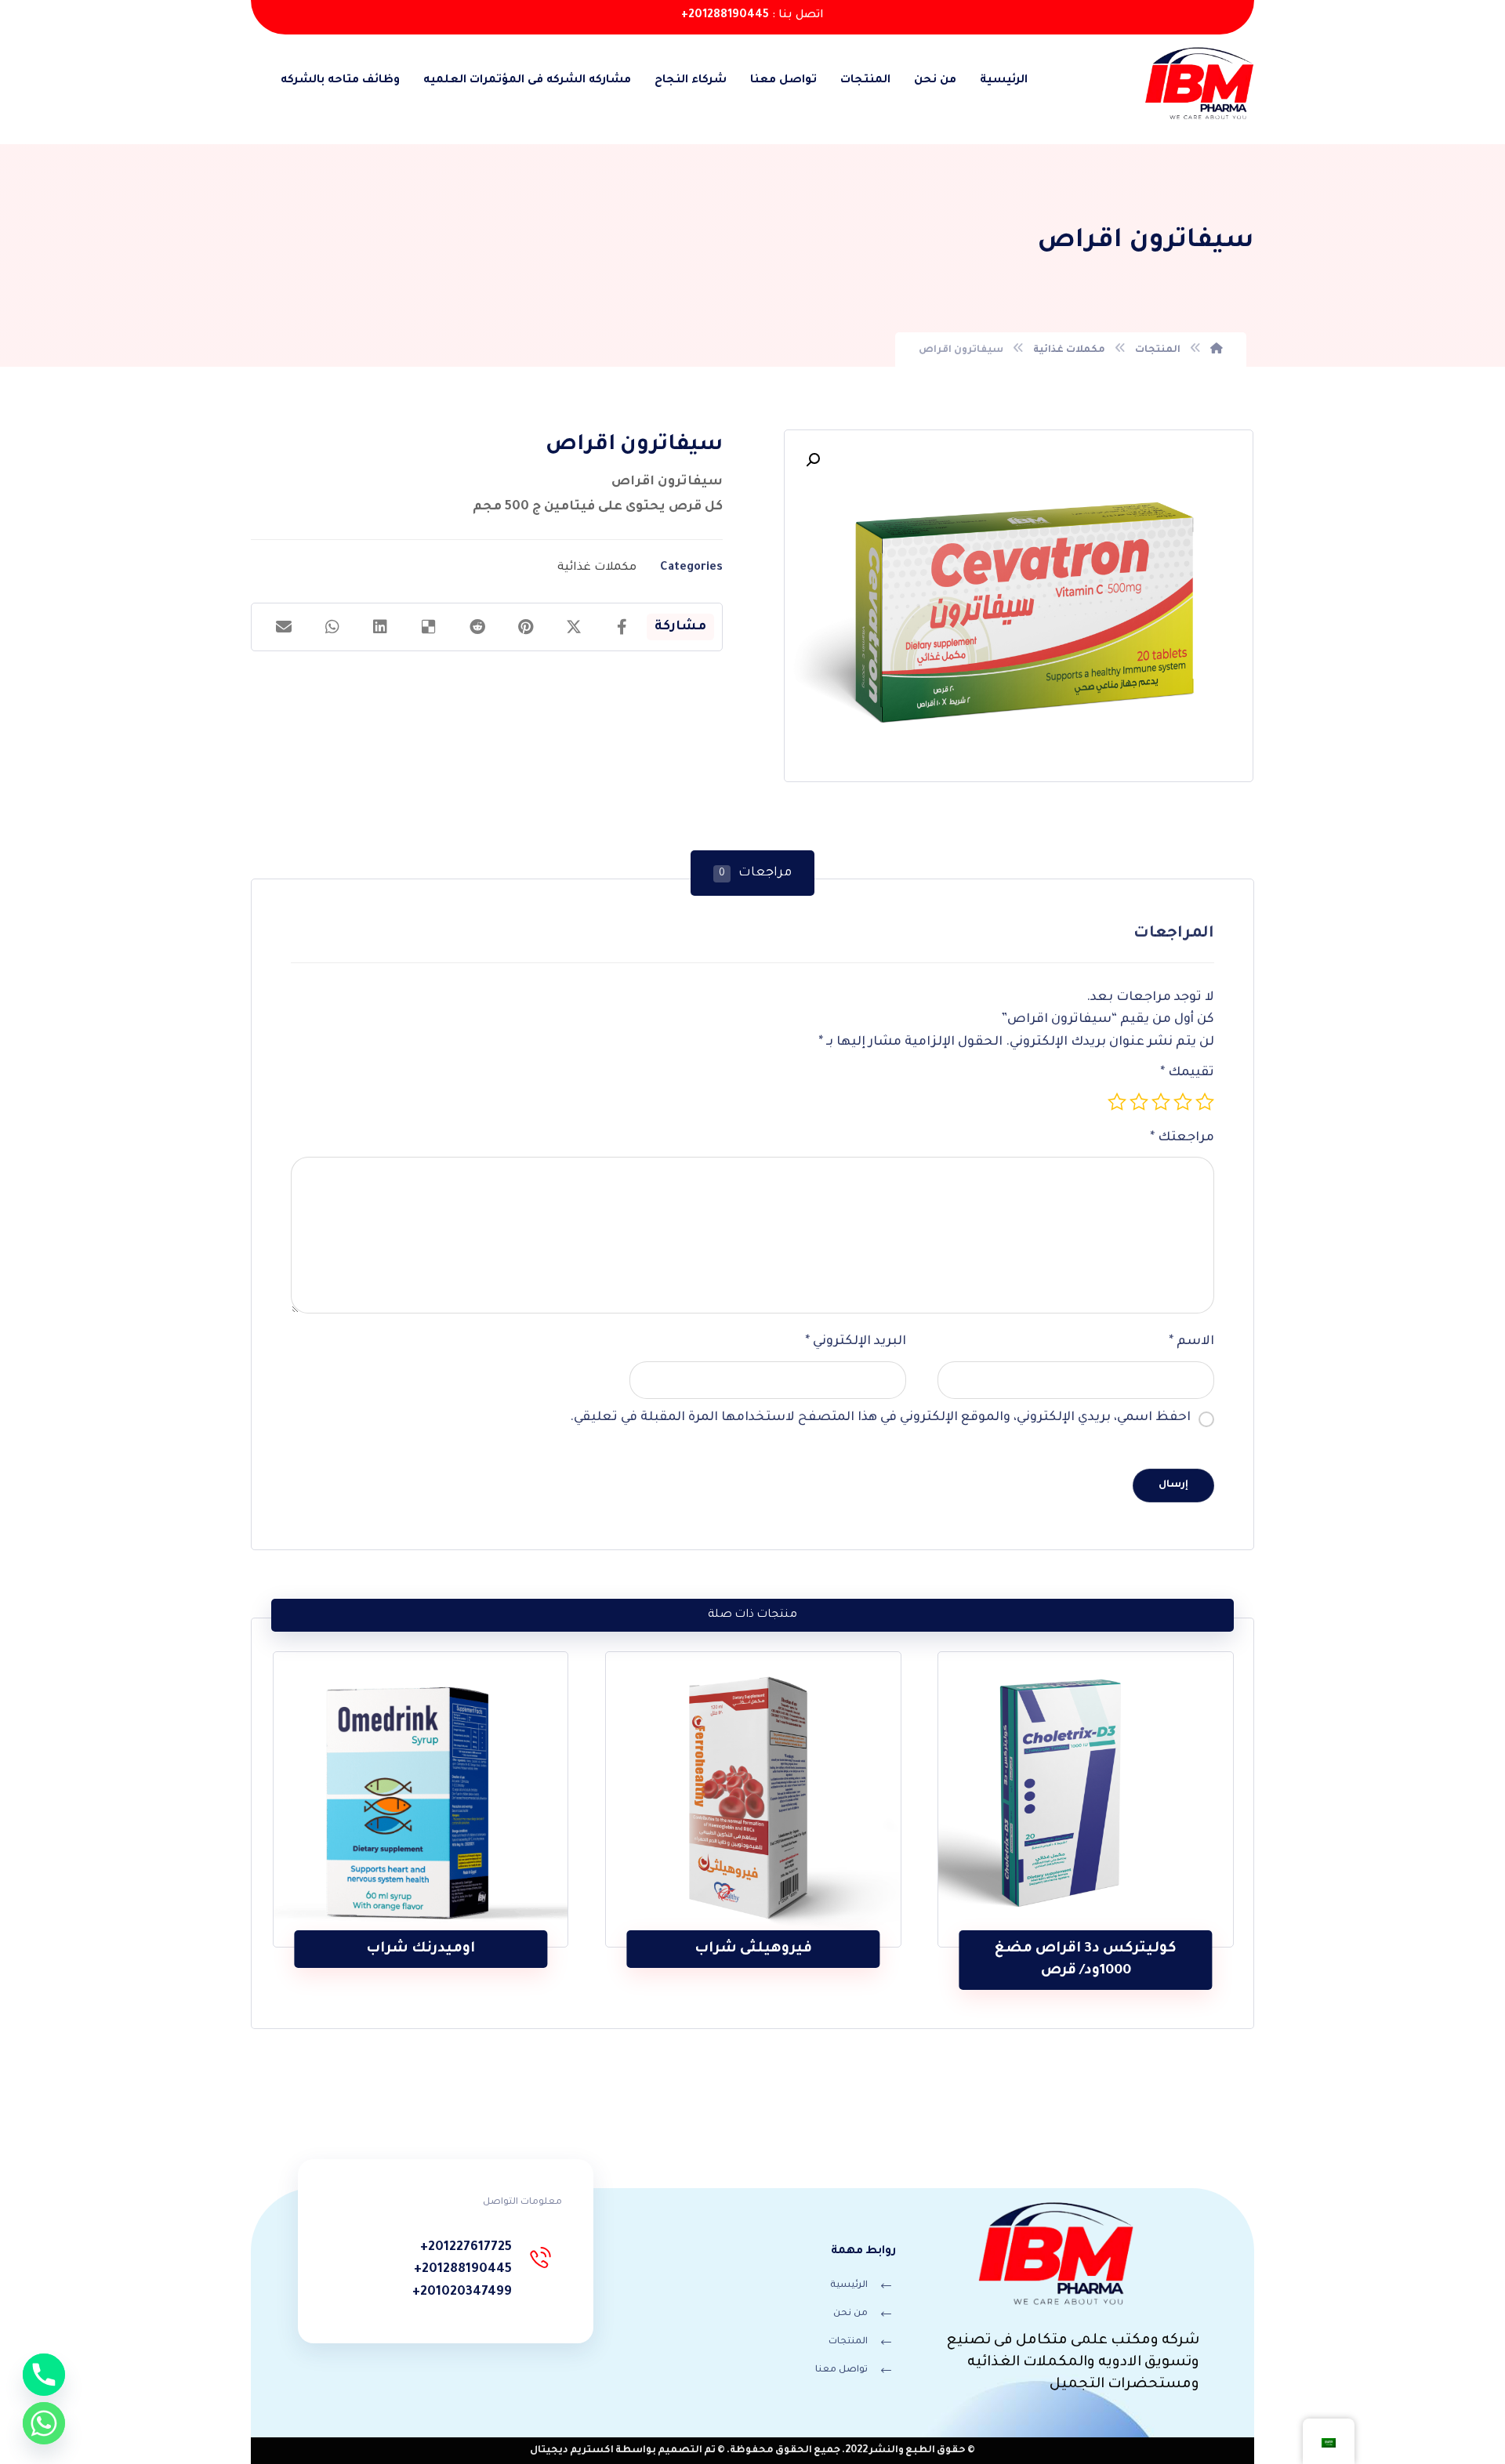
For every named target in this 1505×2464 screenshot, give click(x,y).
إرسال (1173, 1485)
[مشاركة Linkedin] (380, 627)
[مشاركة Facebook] (622, 627)
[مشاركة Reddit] (477, 627)
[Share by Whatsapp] (332, 627)
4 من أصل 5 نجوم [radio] (1139, 1102)
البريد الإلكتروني (856, 1342)
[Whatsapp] (44, 2423)
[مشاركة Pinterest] (526, 627)
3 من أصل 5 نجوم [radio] (1161, 1102)
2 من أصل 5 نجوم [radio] (1183, 1102)
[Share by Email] (284, 627)
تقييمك (1187, 1073)
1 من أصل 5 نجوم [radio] (1205, 1102)
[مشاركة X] (574, 627)
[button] (813, 460)
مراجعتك (1182, 1138)
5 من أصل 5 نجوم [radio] (1117, 1102)
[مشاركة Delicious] (429, 627)
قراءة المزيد (1076, 1898)
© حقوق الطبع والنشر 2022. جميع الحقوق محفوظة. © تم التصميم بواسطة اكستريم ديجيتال (752, 2451)
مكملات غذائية (597, 568)
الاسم (1191, 1342)
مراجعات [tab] (755, 873)
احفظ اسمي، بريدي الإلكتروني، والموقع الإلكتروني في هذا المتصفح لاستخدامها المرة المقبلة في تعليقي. (880, 1418)
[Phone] (44, 2375)
